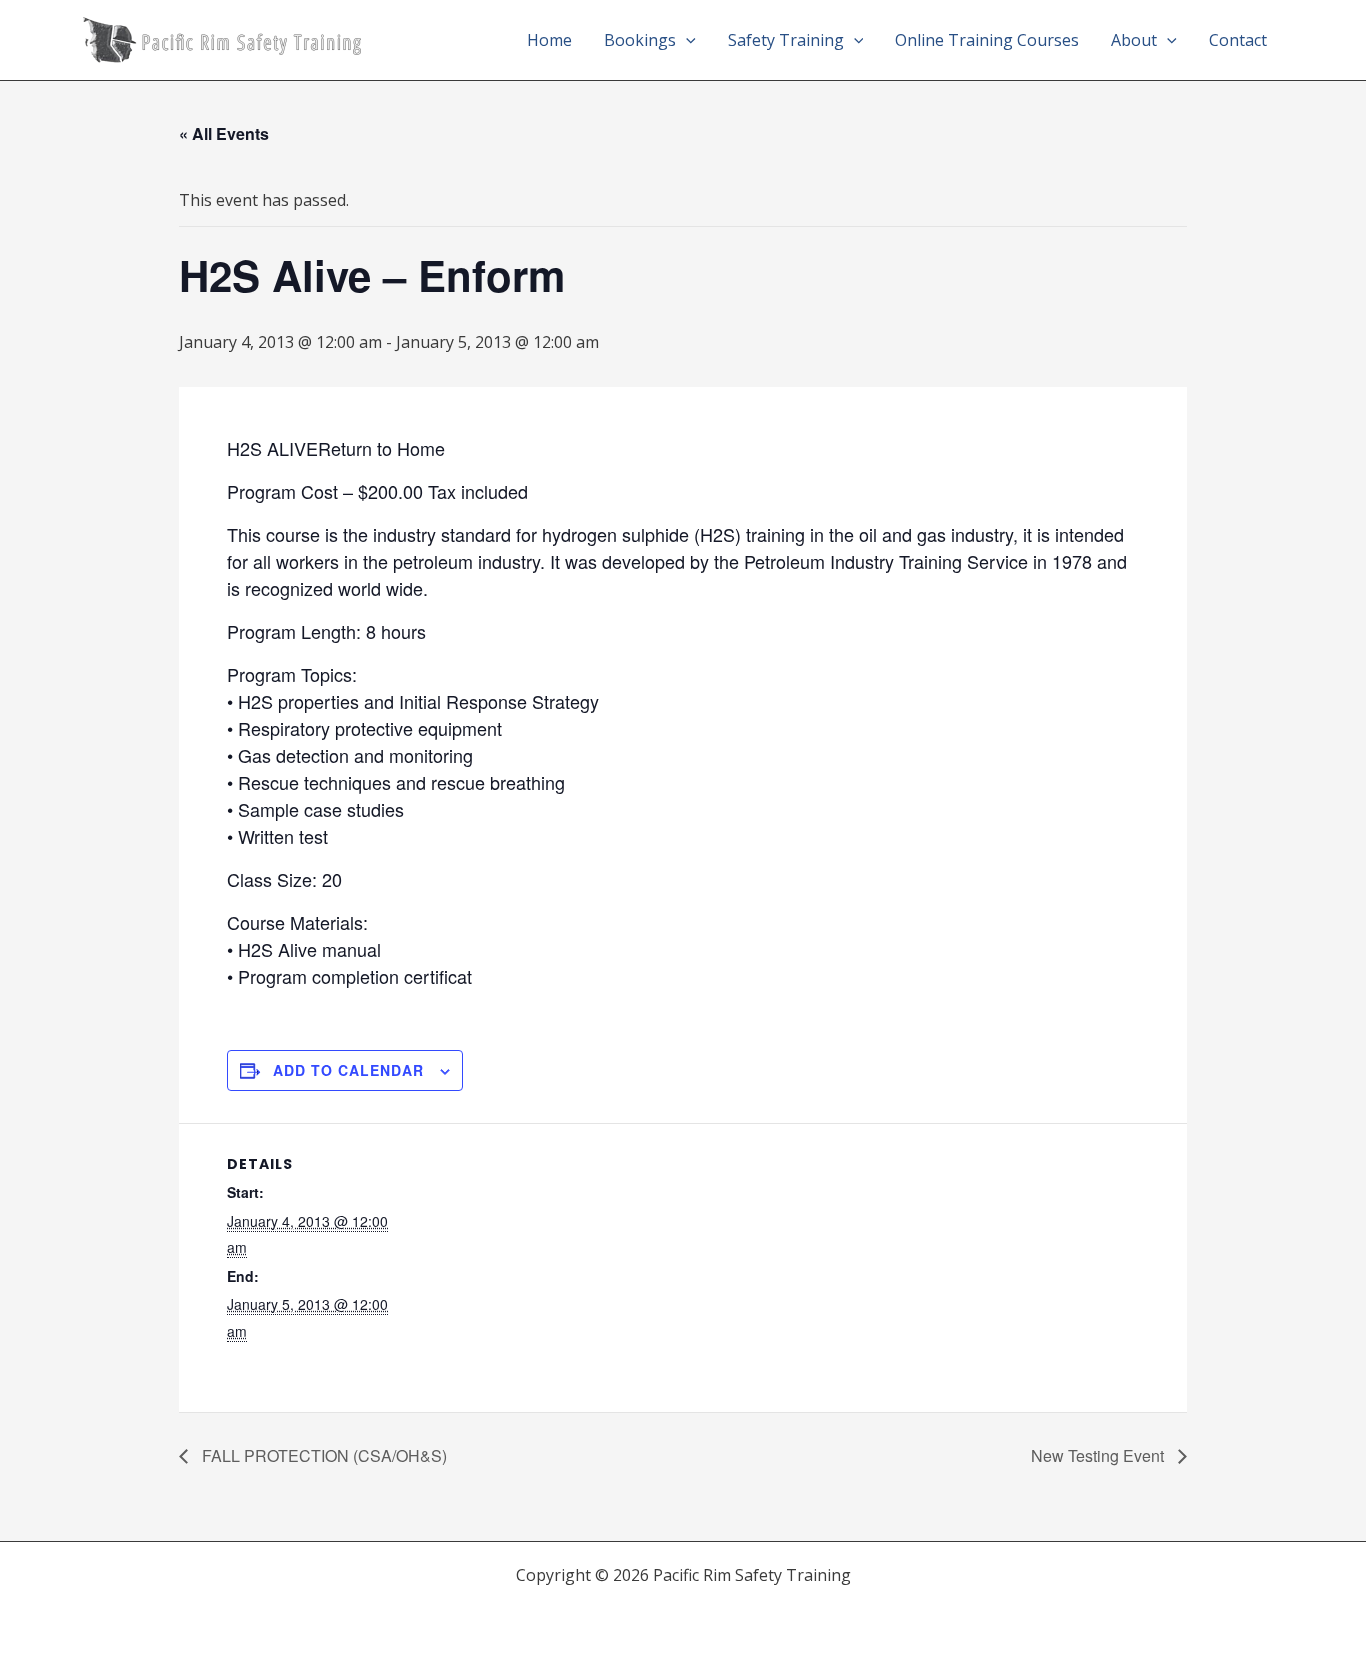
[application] (686, 40)
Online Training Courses (987, 40)
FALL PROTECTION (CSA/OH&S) (322, 1455)
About (1134, 40)
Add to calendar (348, 1070)
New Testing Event (1099, 1455)
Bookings (640, 40)
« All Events (224, 133)
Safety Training (786, 40)
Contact (1238, 40)
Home (549, 40)
